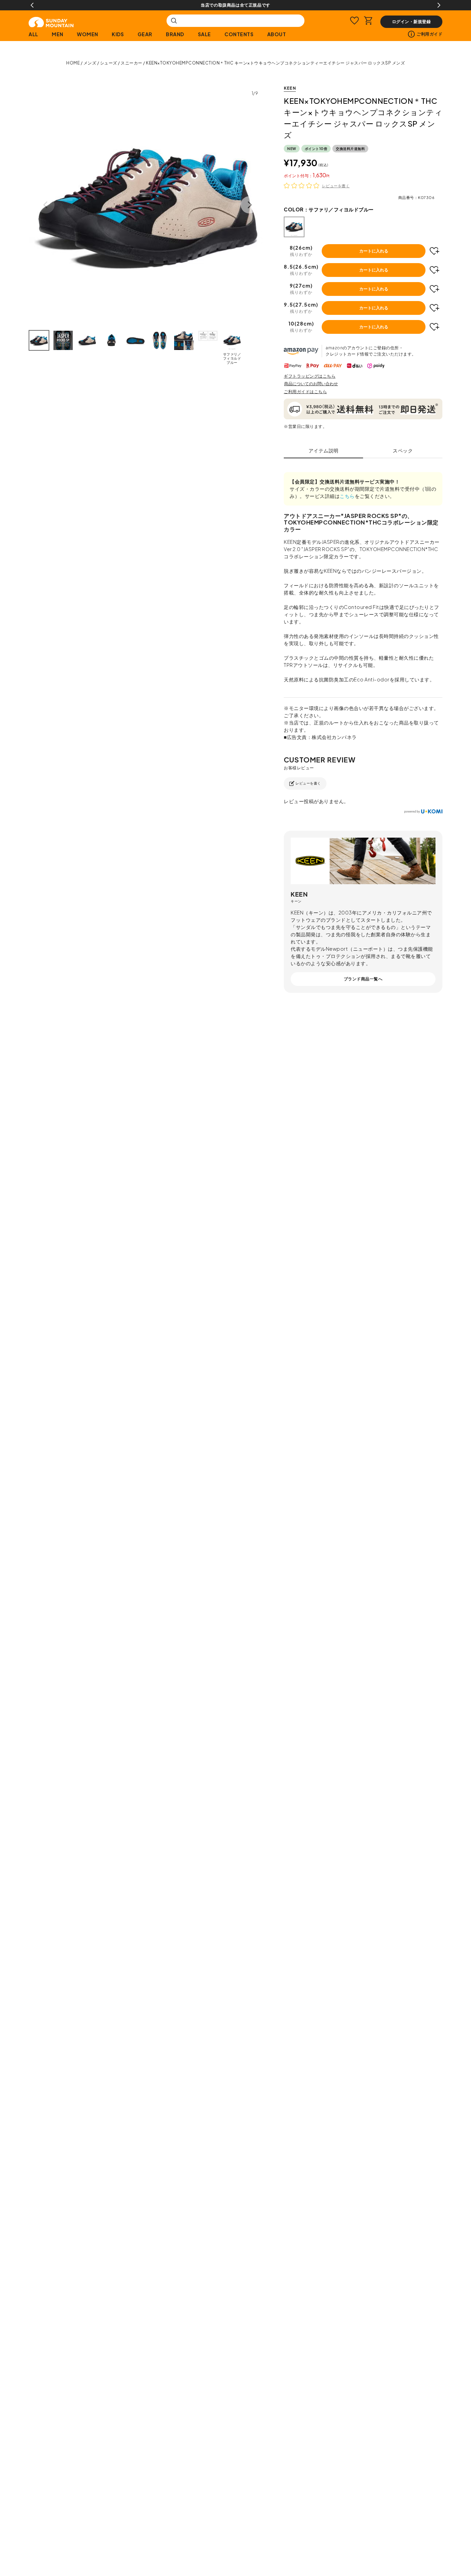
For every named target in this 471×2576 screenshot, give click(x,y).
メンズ (90, 63)
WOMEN (88, 34)
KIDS (118, 34)
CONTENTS (239, 34)
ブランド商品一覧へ (363, 979)
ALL (33, 34)
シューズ (109, 63)
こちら (347, 496)
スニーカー (132, 63)
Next (439, 5)
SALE (204, 34)
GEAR (145, 34)
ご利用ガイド (429, 34)
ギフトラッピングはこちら (310, 376)
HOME (73, 63)
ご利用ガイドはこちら (305, 392)
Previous (32, 5)
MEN (58, 34)
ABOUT (277, 34)
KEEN (290, 88)
